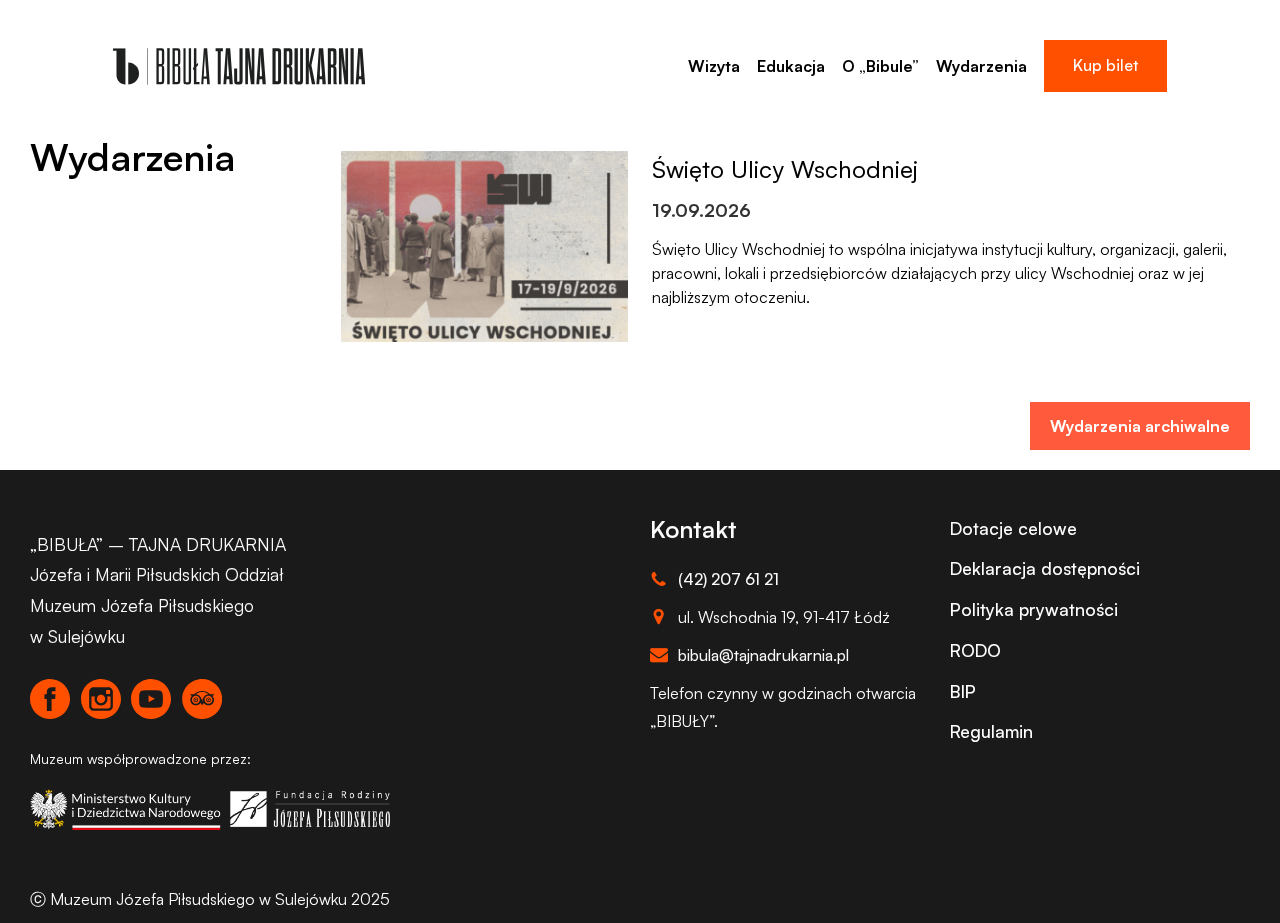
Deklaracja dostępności (1045, 568)
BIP (963, 691)
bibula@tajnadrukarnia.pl (763, 655)
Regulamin (991, 731)
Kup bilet (1105, 65)
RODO (975, 650)
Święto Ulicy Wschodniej (785, 169)
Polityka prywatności (1034, 609)
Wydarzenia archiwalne (1140, 426)
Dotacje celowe (1013, 528)
